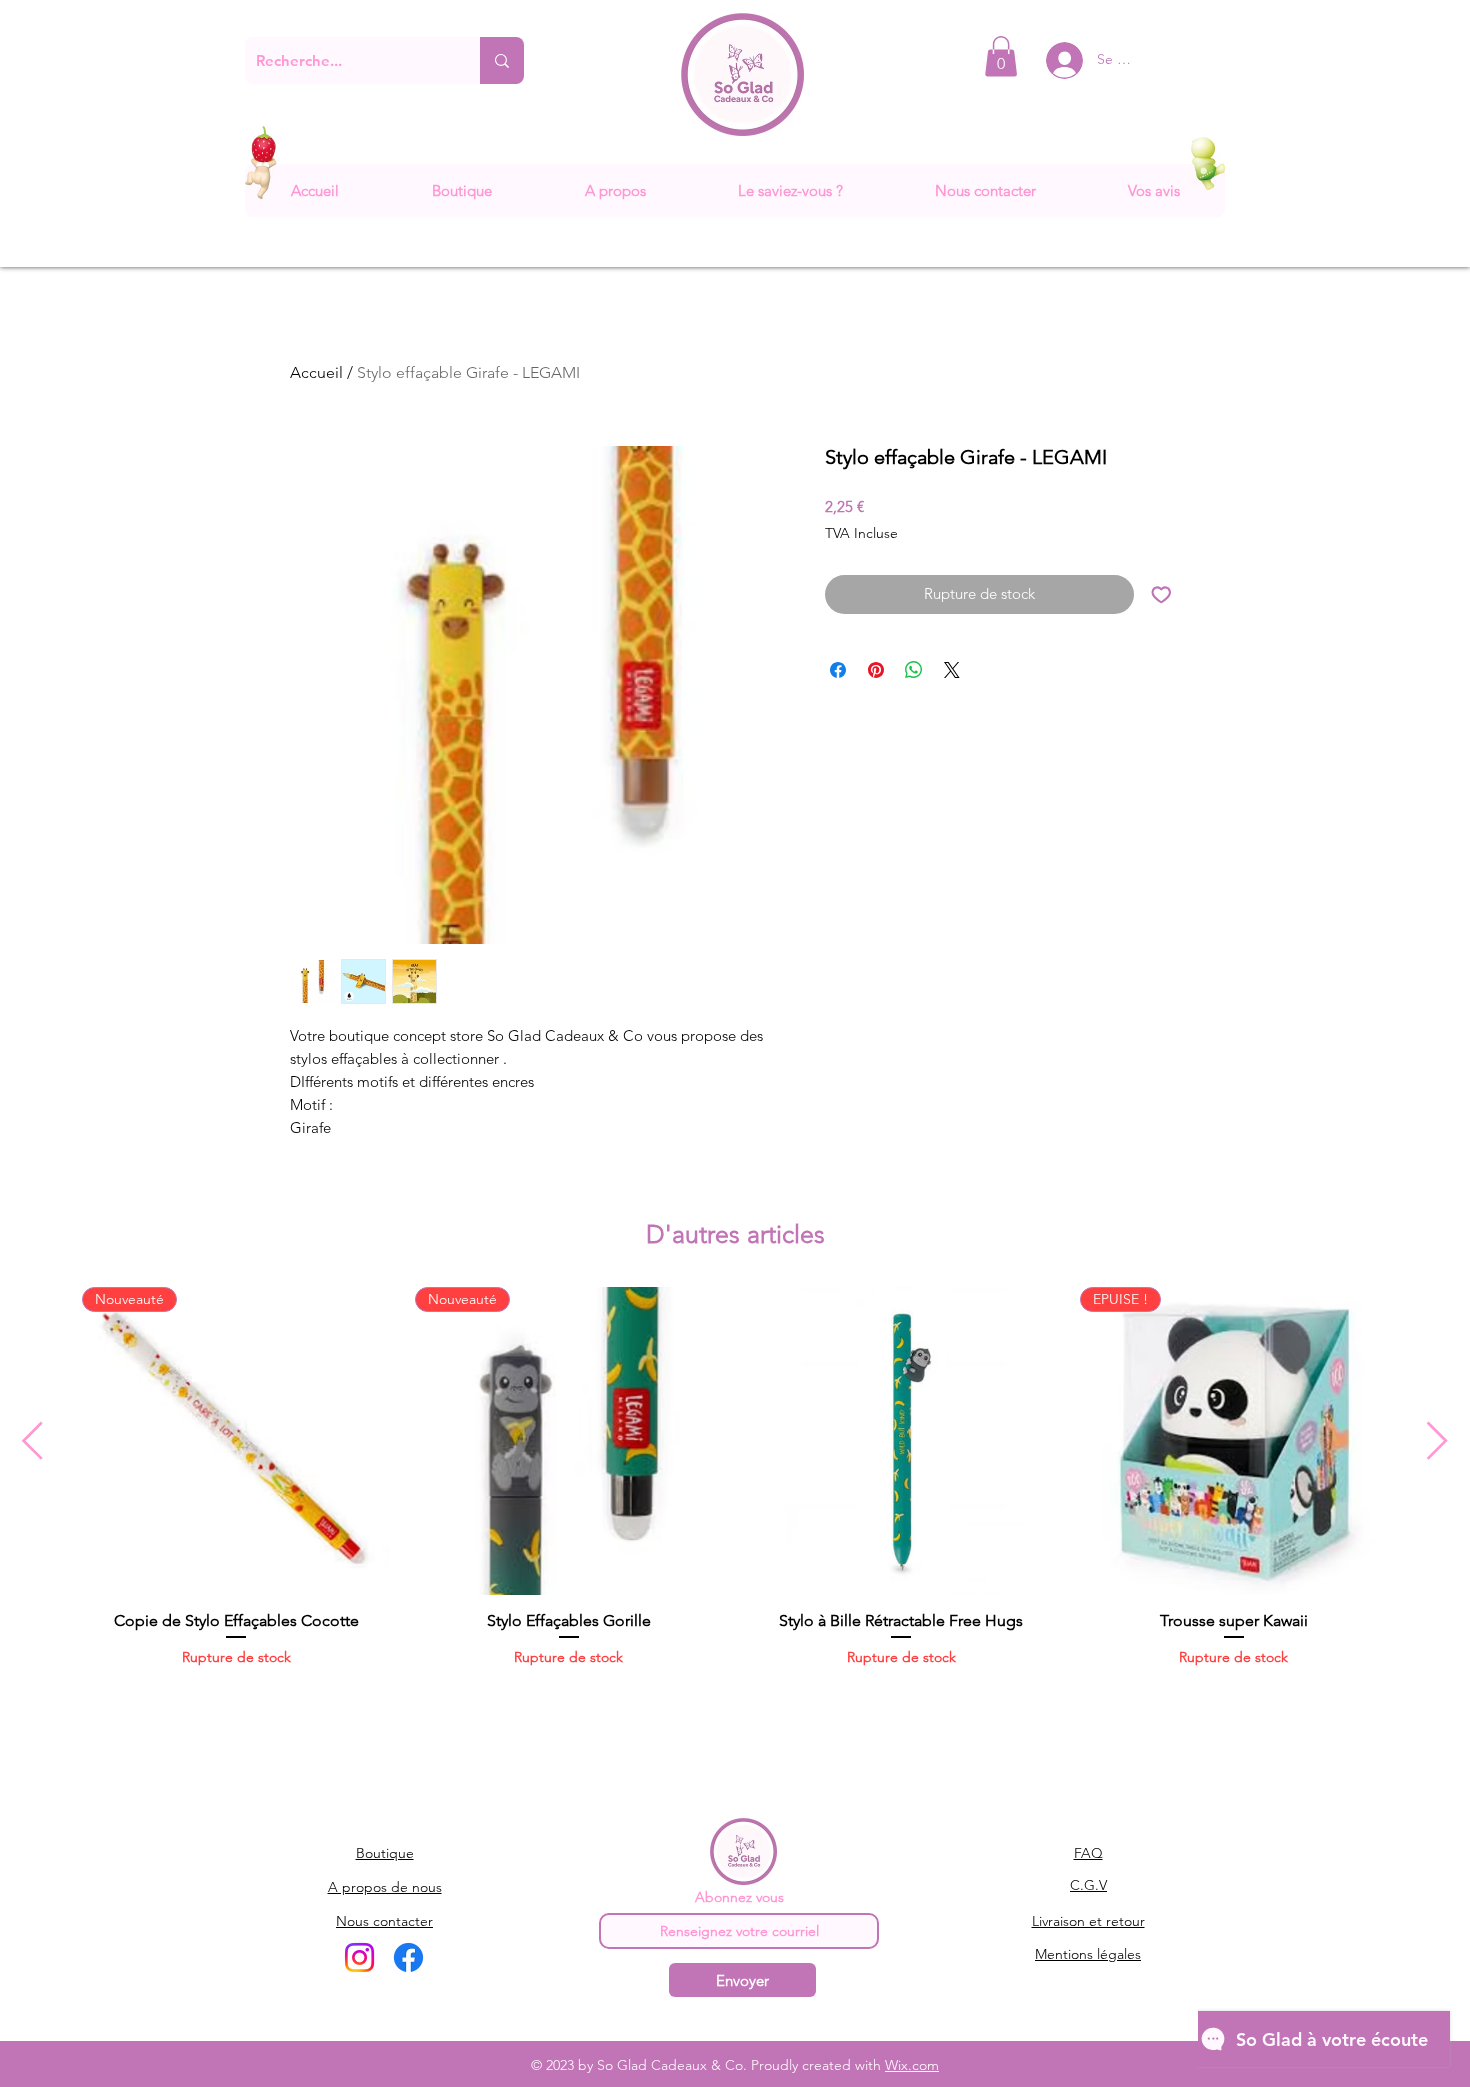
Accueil (316, 372)
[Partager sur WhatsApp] (914, 670)
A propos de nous (385, 1887)
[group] (735, 1498)
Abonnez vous (739, 1897)
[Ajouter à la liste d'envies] (1161, 594)
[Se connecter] (1049, 60)
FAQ (1088, 1853)
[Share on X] (952, 670)
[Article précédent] (32, 1440)
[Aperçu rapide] (901, 1441)
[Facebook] (408, 1957)
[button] (1001, 56)
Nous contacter (384, 1921)
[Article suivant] (1437, 1440)
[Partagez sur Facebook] (838, 670)
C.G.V (1088, 1885)
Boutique (385, 1853)
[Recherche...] (502, 60)
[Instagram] (359, 1957)
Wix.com (912, 2065)
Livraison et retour (1088, 1921)
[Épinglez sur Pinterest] (876, 670)
